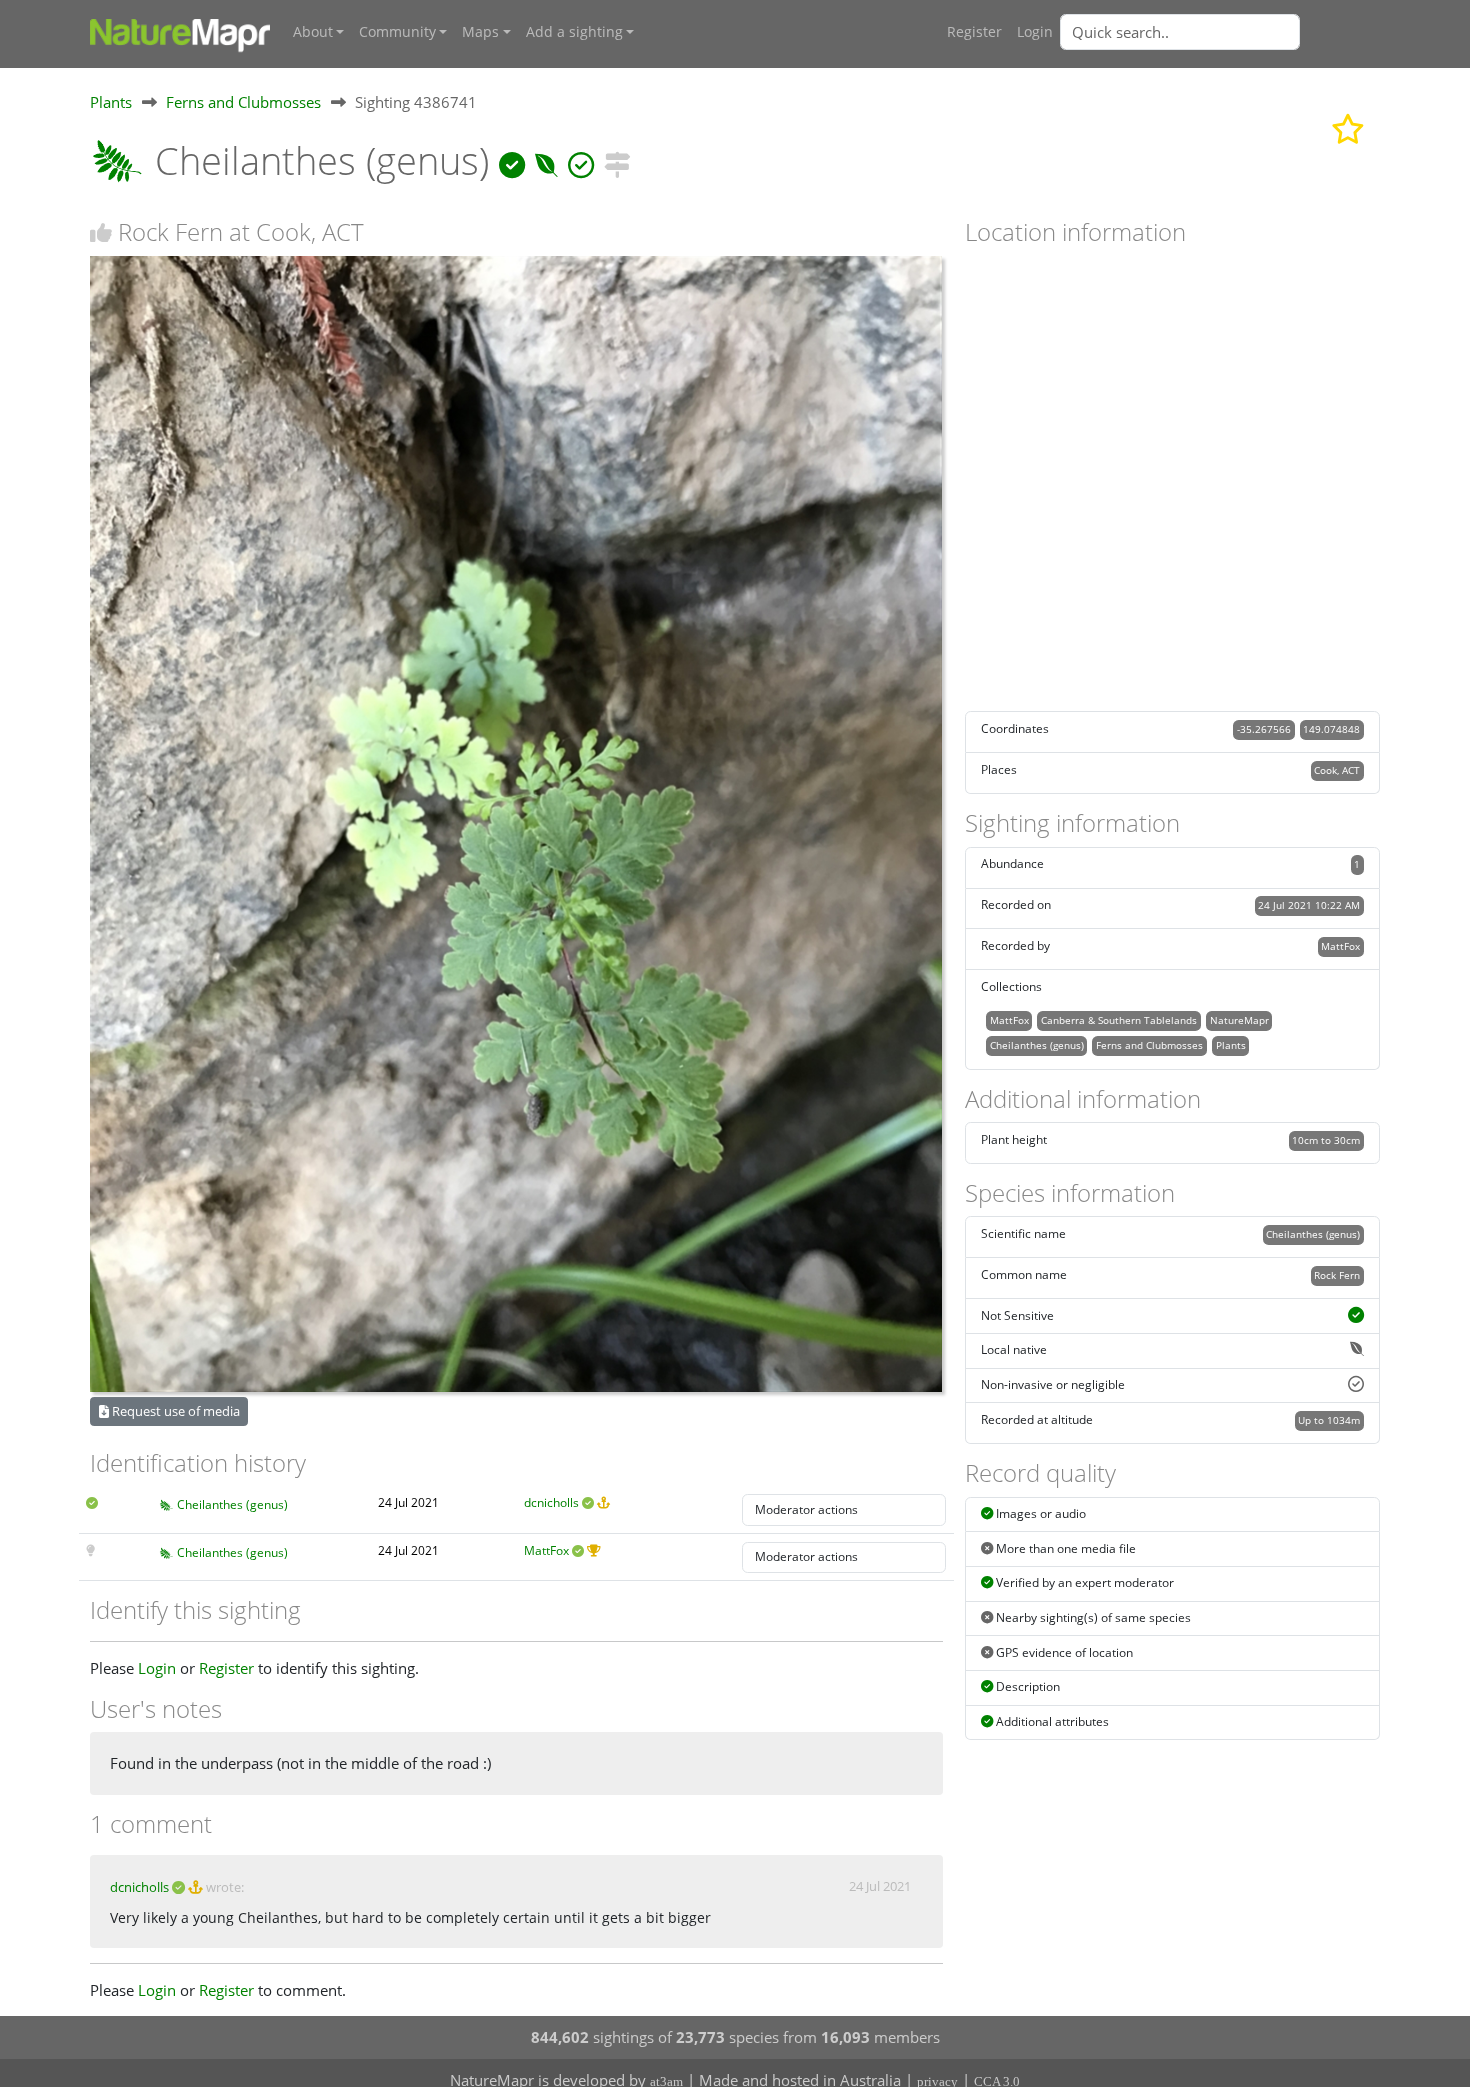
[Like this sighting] (101, 232)
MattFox (546, 1550)
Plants (111, 102)
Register (974, 32)
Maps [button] (480, 32)
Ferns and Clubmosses (243, 102)
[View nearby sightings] (617, 160)
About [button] (313, 32)
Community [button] (397, 32)
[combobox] (1220, 32)
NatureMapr (1239, 1020)
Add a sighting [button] (574, 32)
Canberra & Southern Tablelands (1119, 1020)
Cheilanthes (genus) (232, 1504)
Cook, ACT (1337, 770)
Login (1035, 32)
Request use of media (174, 1411)
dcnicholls (551, 1502)
